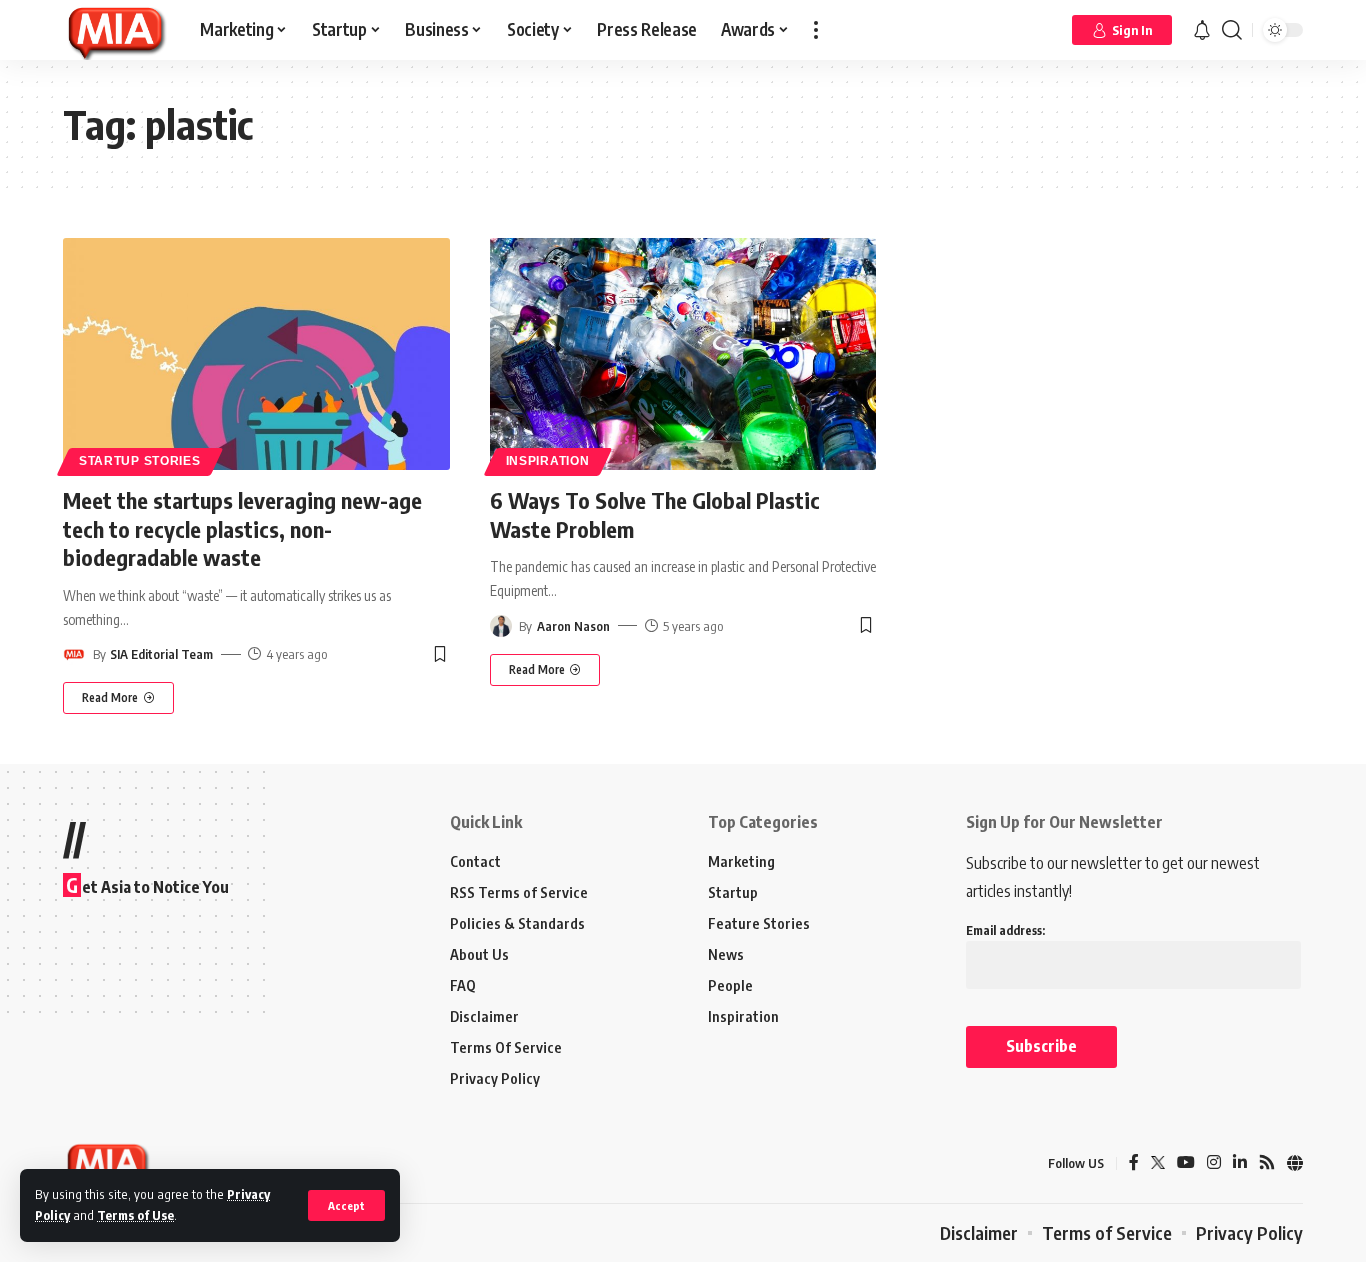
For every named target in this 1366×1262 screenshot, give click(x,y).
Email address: (1005, 930)
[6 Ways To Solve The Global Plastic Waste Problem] (683, 354)
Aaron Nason (573, 626)
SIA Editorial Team (161, 654)
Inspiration (548, 461)
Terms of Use (135, 1215)
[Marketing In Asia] (115, 30)
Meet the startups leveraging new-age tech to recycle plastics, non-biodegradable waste (242, 528)
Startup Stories (140, 461)
